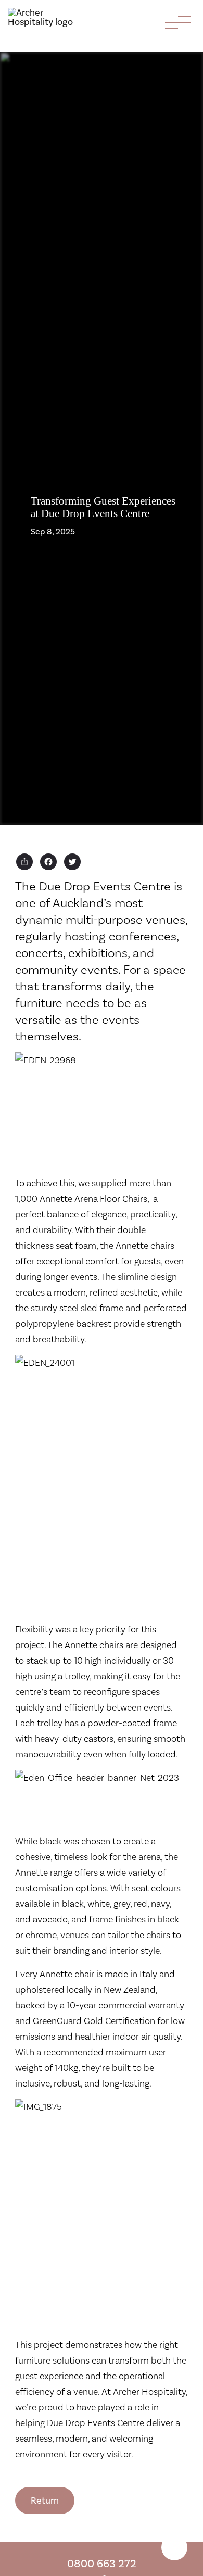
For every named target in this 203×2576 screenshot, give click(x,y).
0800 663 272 (102, 2563)
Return (45, 2500)
